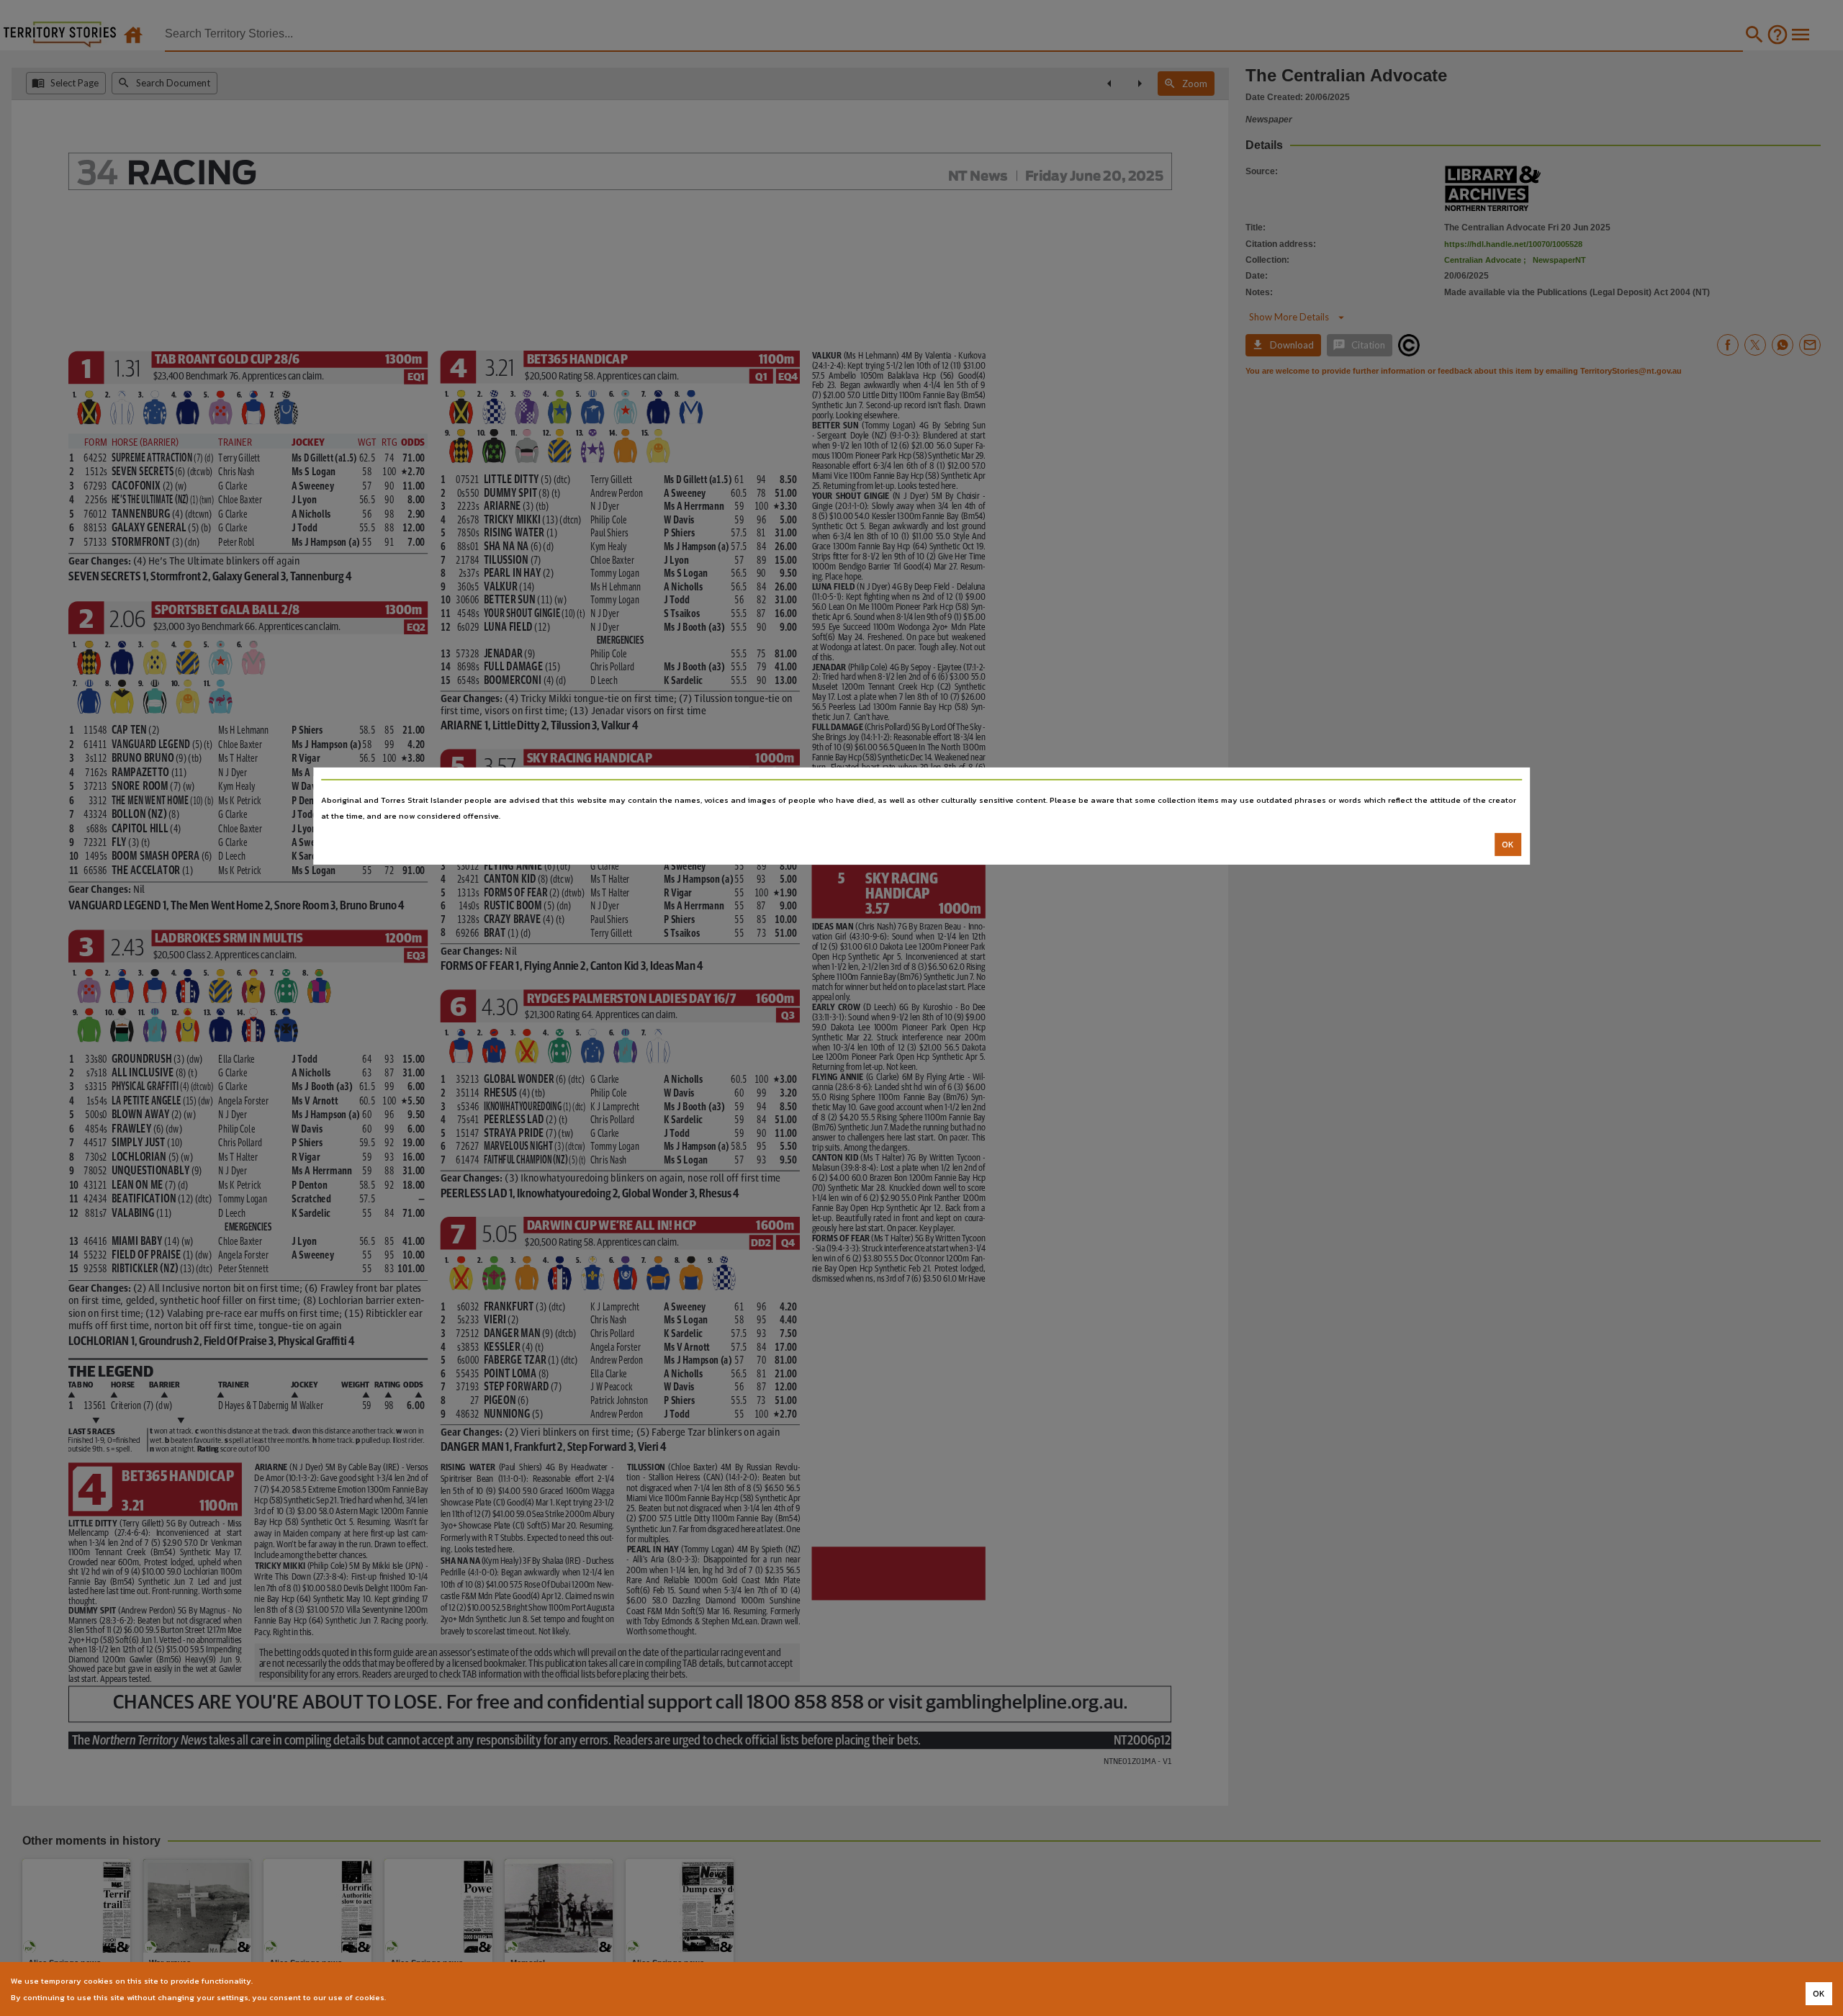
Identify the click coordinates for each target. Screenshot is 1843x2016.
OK (1508, 845)
